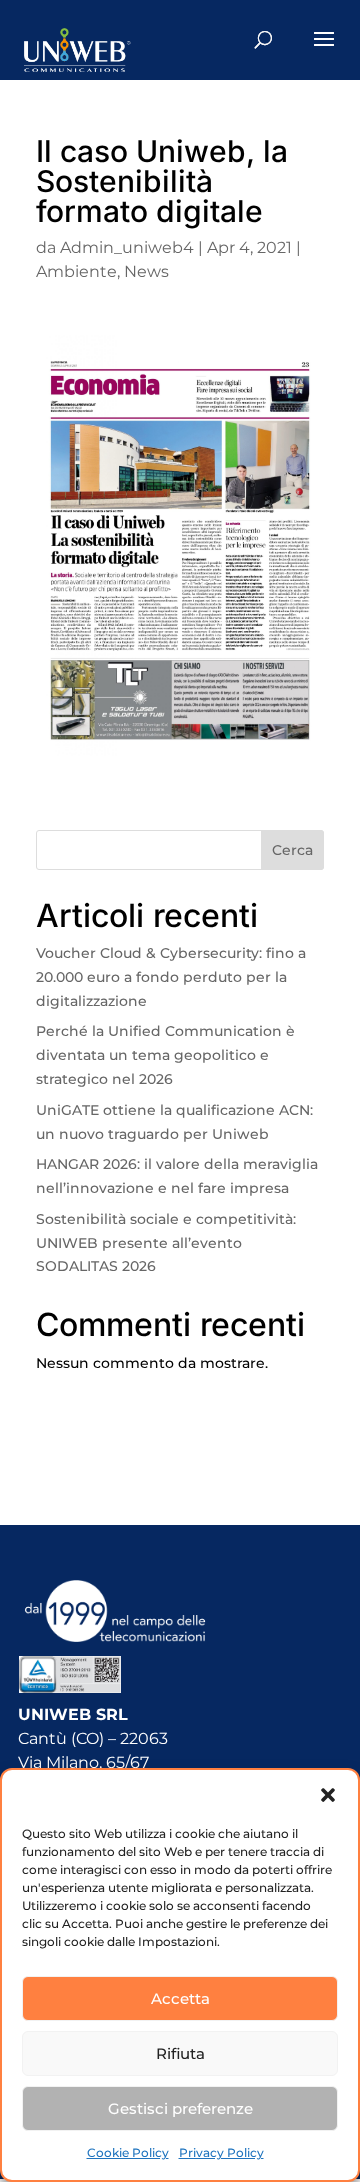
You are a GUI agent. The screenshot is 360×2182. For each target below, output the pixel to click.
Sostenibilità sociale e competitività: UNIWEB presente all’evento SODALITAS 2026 (166, 1243)
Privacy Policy (221, 2152)
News (146, 271)
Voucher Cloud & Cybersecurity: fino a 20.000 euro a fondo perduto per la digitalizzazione (171, 977)
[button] (328, 1795)
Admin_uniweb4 (127, 247)
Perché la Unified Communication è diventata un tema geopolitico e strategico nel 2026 (165, 1055)
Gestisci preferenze (180, 2108)
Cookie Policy (128, 2152)
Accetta (180, 1998)
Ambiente (76, 271)
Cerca (292, 850)
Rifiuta (180, 2053)
